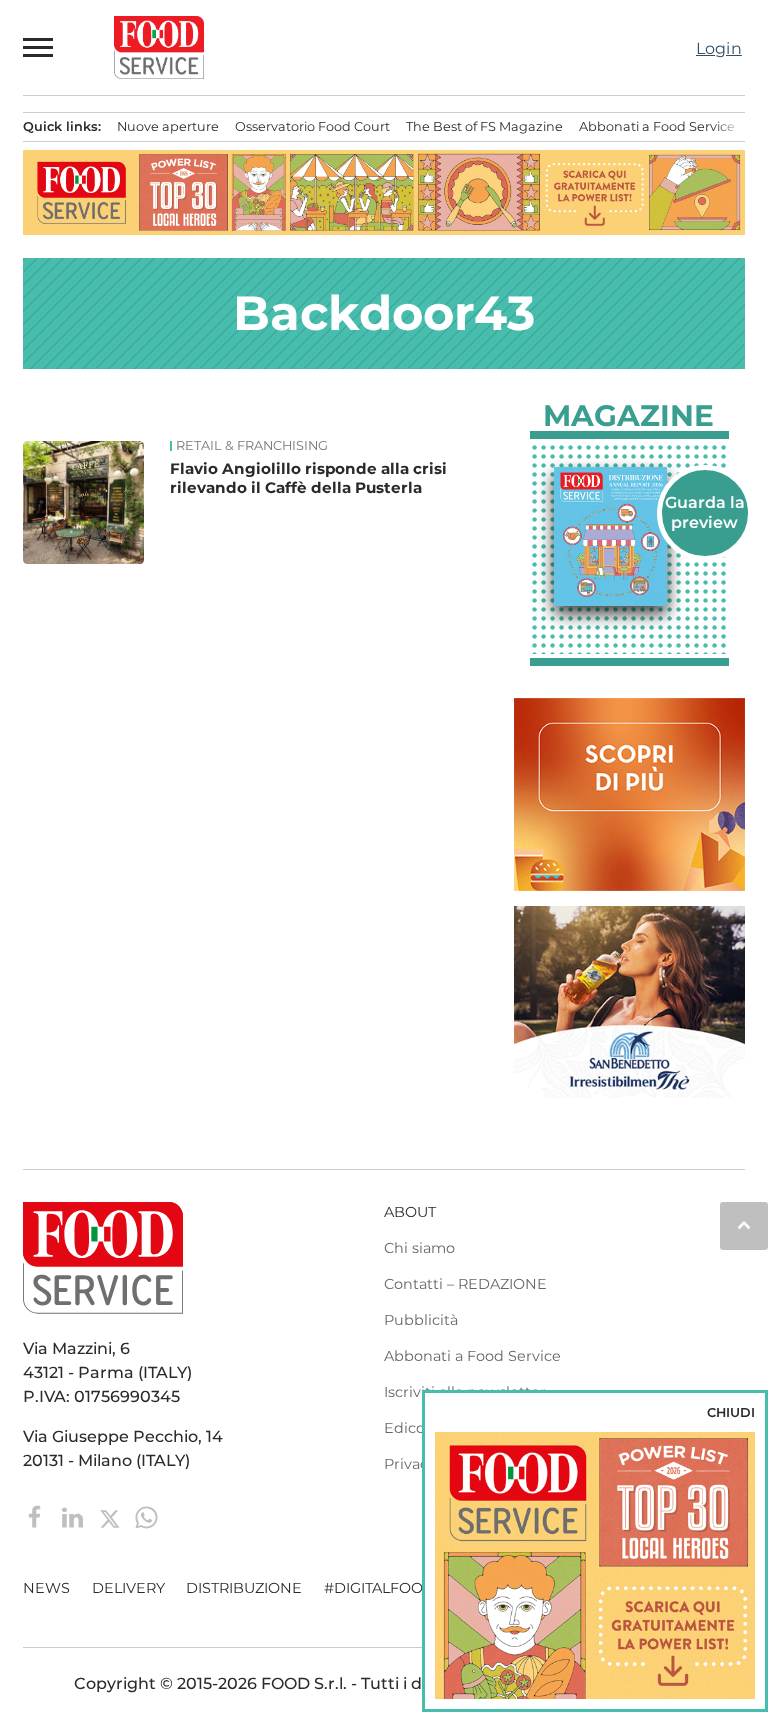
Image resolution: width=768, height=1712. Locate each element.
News (46, 1588)
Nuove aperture (168, 126)
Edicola (410, 1428)
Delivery (128, 1588)
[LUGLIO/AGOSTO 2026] (629, 537)
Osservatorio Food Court (312, 126)
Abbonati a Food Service (657, 126)
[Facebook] (37, 1516)
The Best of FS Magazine (484, 126)
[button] (39, 47)
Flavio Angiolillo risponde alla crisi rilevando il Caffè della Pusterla (308, 478)
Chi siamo (419, 1248)
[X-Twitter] (111, 1516)
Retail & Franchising (252, 446)
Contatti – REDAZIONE (465, 1284)
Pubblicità (421, 1320)
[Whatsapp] (146, 1516)
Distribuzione (244, 1588)
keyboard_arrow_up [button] (744, 1225)
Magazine (628, 416)
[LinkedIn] (74, 1516)
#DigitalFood (379, 1588)
